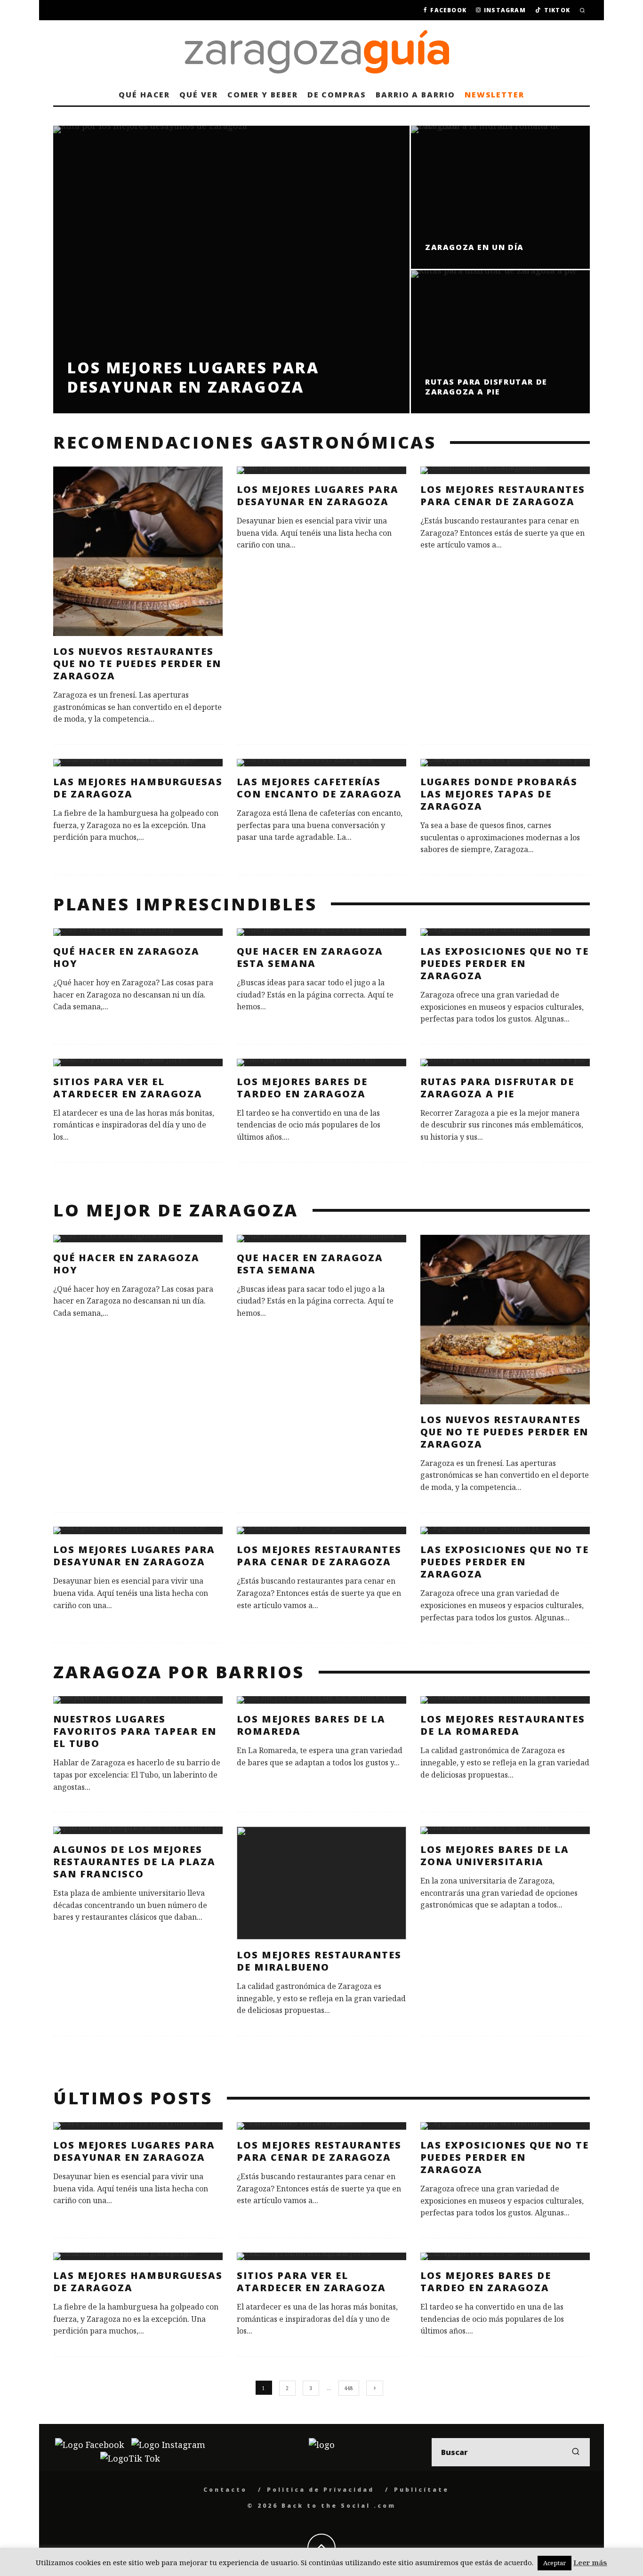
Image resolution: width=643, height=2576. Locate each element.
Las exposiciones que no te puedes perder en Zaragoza (505, 963)
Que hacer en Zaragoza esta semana (310, 957)
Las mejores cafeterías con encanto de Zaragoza (319, 788)
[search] (576, 2452)
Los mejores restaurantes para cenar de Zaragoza (503, 495)
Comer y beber (263, 95)
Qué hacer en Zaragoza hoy (126, 957)
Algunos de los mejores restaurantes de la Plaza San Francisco (134, 1862)
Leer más (590, 2562)
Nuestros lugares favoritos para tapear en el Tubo (135, 1731)
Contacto (225, 2490)
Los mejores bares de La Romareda (311, 1725)
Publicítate (422, 2490)
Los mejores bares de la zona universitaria (495, 1856)
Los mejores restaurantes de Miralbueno (319, 1961)
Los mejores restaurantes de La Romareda (503, 1725)
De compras (337, 95)
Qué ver (198, 95)
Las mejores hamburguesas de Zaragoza (138, 788)
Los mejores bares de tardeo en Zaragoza (302, 1088)
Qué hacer (144, 95)
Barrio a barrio (415, 95)
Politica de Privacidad (321, 2490)
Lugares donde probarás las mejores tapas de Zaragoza (499, 794)
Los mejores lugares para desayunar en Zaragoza (318, 495)
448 (349, 2388)
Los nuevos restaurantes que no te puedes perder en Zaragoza (137, 664)
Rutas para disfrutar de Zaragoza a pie (497, 1088)
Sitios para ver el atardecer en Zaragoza (128, 1088)
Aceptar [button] (555, 2563)
